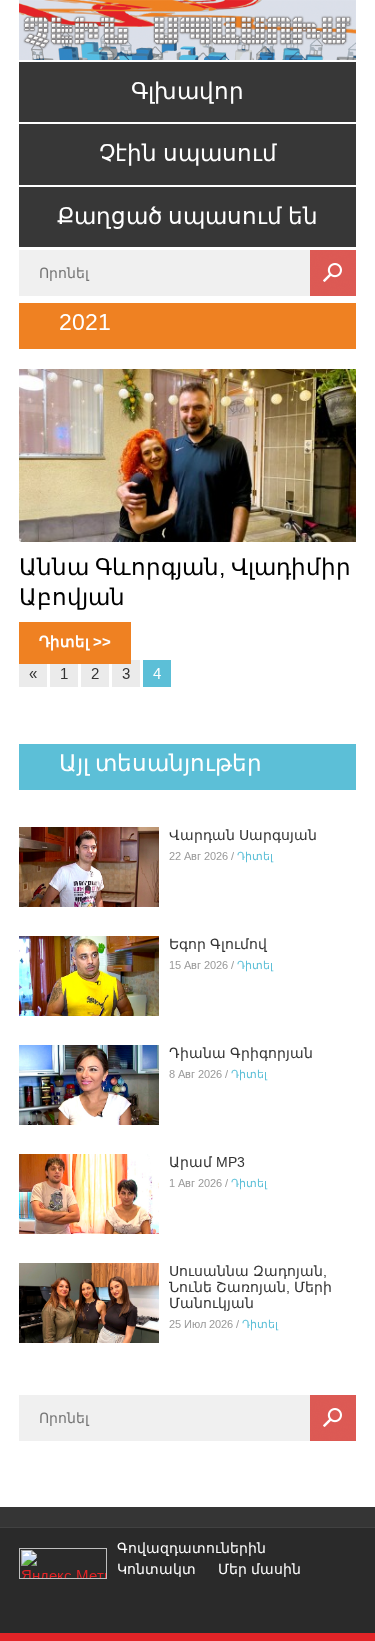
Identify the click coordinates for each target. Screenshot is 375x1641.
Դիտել (255, 856)
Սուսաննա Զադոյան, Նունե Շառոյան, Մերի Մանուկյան (250, 1287)
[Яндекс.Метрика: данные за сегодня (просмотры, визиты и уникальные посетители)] (63, 1563)
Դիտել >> (75, 641)
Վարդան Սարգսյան (243, 835)
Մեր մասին (259, 1569)
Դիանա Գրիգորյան (241, 1053)
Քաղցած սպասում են (187, 216)
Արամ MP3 (207, 1162)
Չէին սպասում (188, 153)
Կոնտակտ (156, 1569)
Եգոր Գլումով (218, 944)
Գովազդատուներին (191, 1548)
